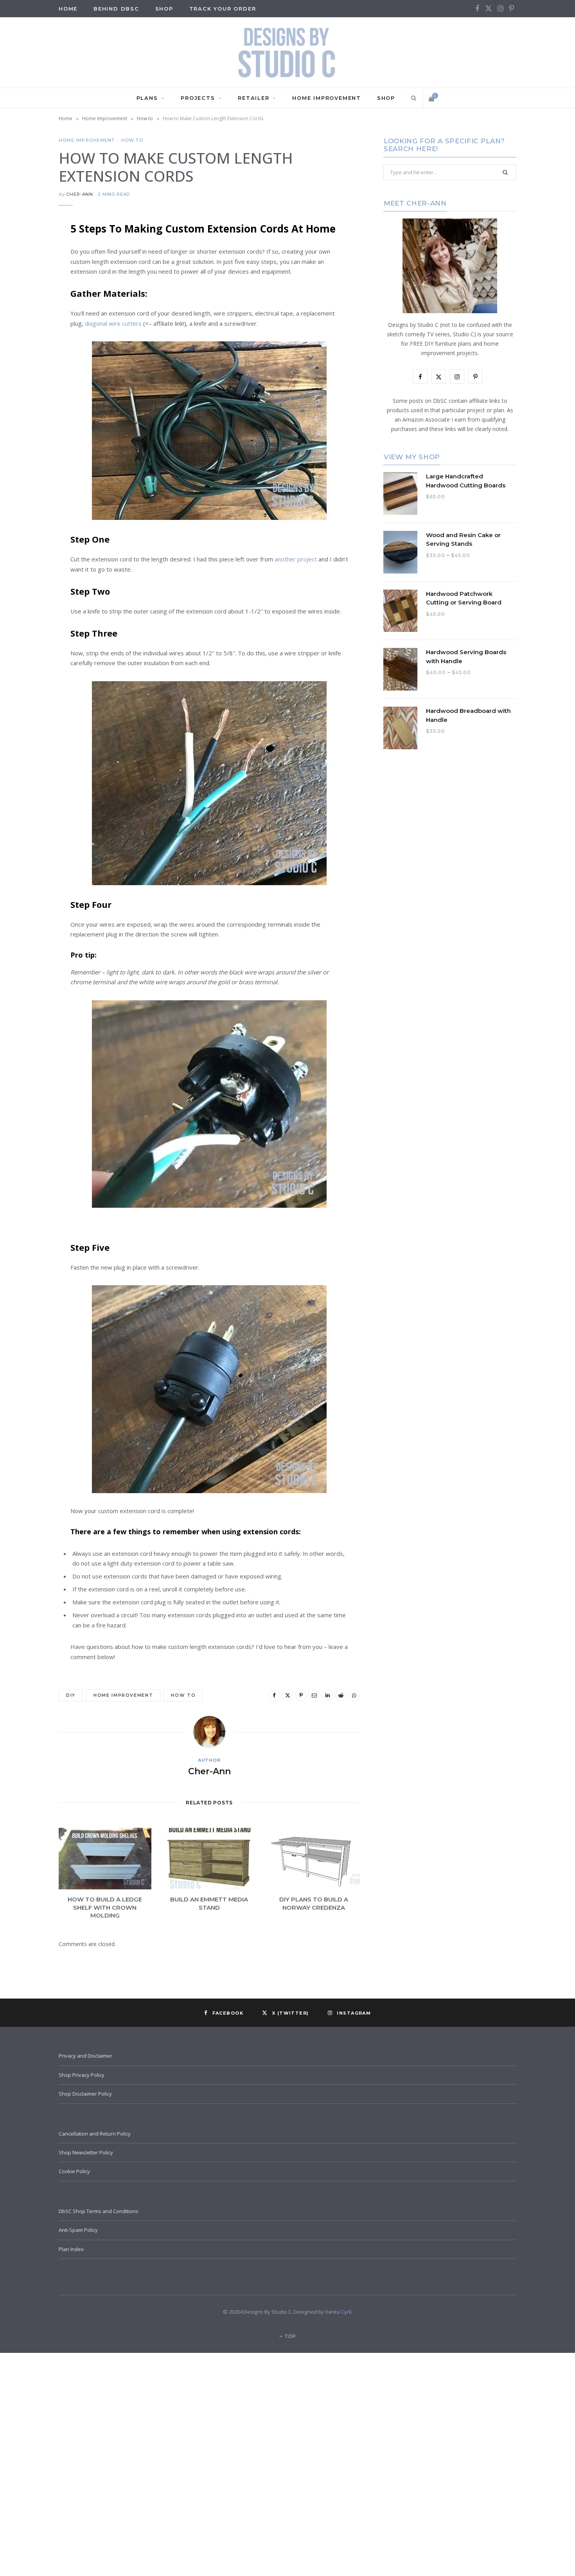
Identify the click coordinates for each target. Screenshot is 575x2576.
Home (66, 118)
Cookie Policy (74, 2171)
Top (289, 2336)
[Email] (20, 310)
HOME (68, 9)
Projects (198, 98)
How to (145, 118)
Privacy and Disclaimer (85, 2056)
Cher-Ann (80, 194)
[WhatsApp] (20, 370)
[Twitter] (20, 271)
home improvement (123, 1695)
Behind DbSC (116, 9)
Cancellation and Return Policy (95, 2134)
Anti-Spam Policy (78, 2230)
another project (296, 559)
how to (183, 1695)
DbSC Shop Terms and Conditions (99, 2211)
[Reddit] (20, 350)
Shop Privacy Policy (82, 2075)
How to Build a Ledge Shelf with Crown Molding (105, 1907)
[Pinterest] (20, 290)
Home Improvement (327, 98)
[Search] (412, 98)
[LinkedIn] (20, 330)
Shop (164, 9)
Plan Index (71, 2249)
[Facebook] (20, 251)
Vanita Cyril (338, 2312)
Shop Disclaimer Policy (85, 2094)
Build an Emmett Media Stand (209, 1903)
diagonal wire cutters (113, 323)
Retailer (253, 98)
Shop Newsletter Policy (86, 2152)
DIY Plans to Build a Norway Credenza (314, 1903)
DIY (71, 1695)
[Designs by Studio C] (287, 52)
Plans (147, 98)
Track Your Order (223, 9)
